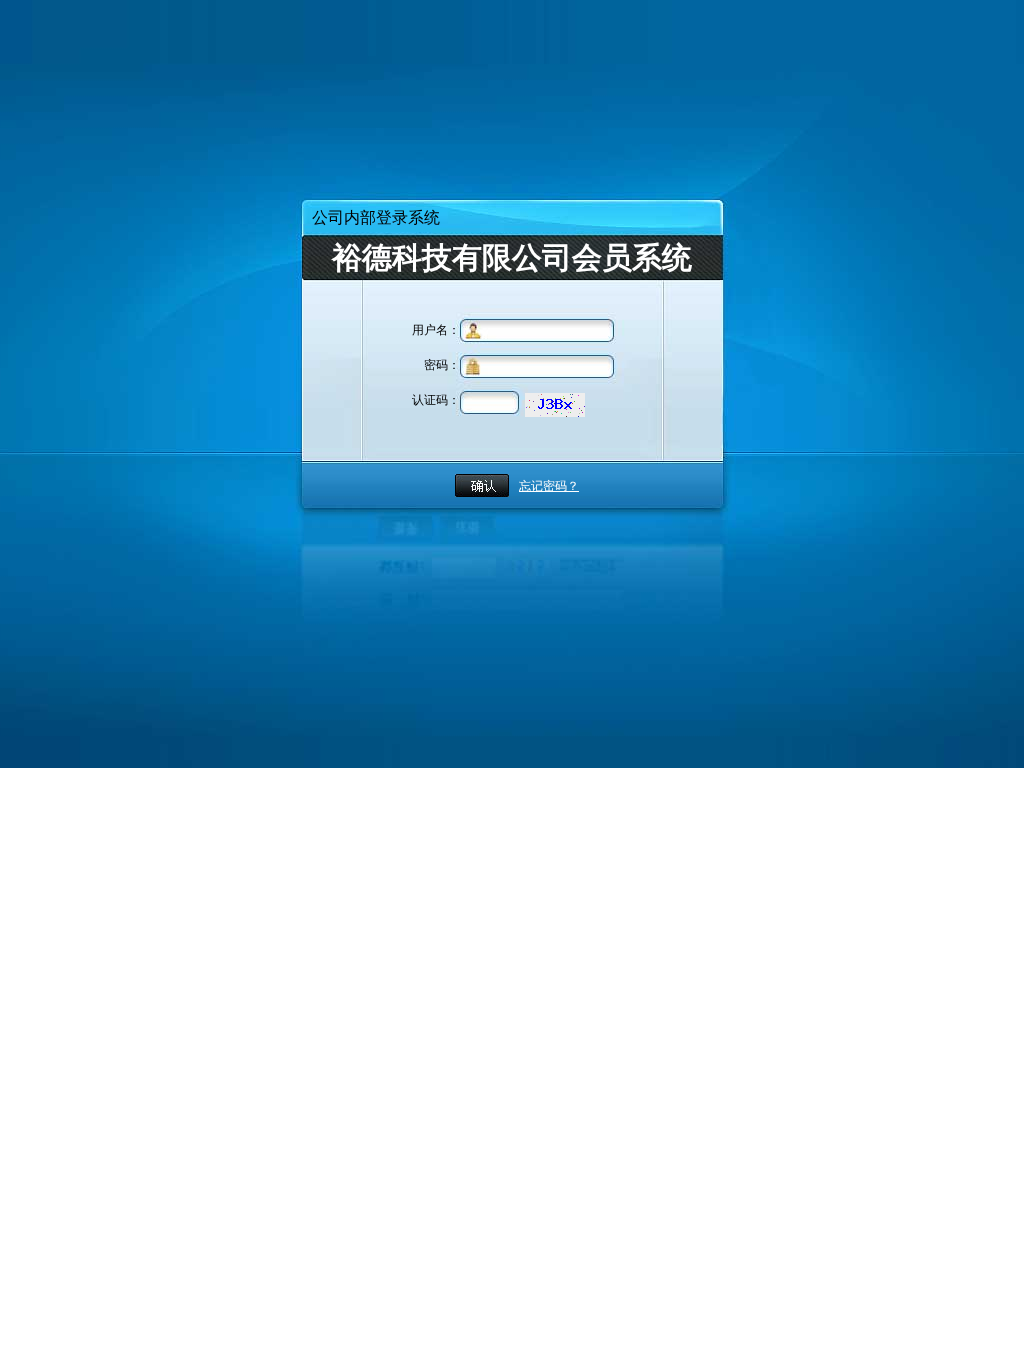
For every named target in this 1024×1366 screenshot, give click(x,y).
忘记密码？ (549, 486)
